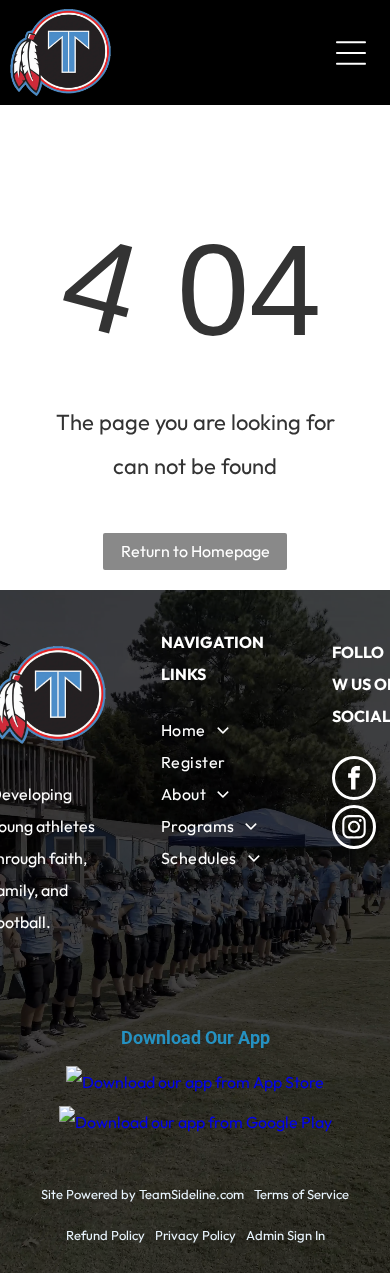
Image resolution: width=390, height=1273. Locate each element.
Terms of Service (301, 1194)
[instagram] (354, 829)
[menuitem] (220, 730)
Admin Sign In (285, 1235)
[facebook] (354, 780)
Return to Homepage (195, 551)
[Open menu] (351, 53)
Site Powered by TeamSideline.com (142, 1194)
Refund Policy (105, 1235)
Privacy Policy (195, 1235)
